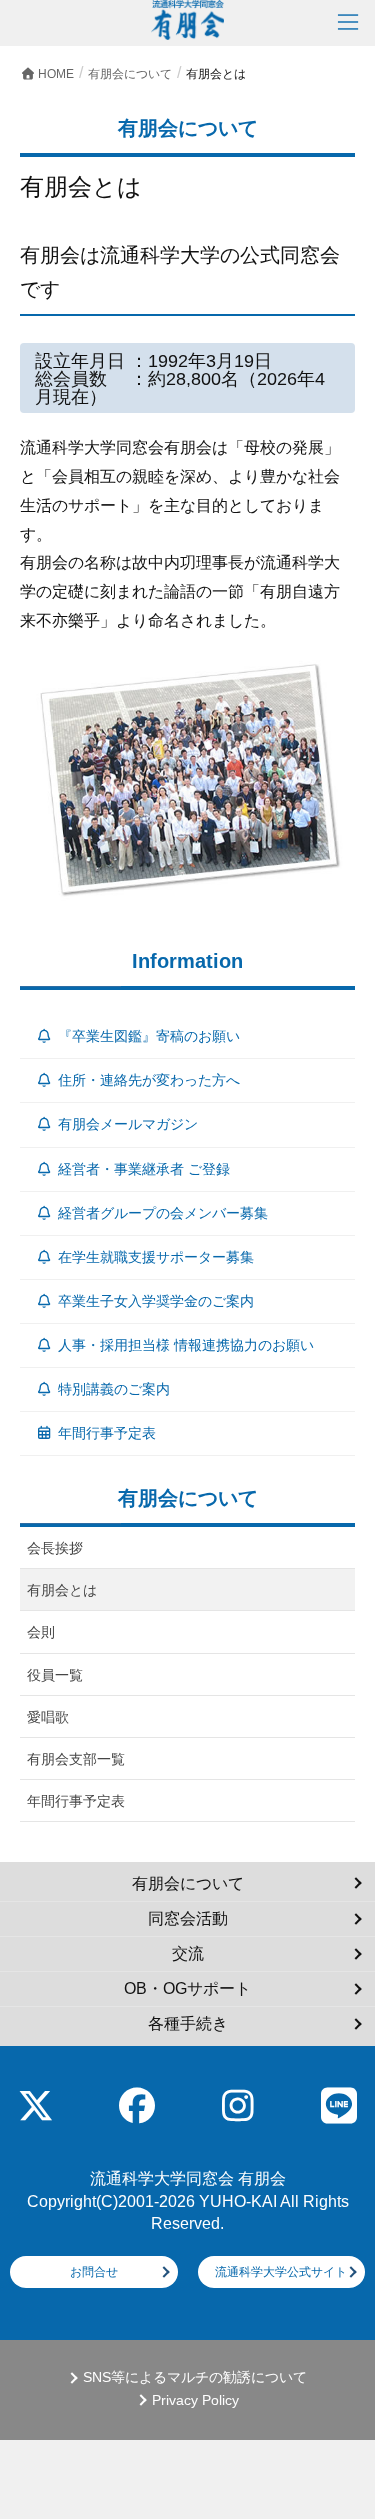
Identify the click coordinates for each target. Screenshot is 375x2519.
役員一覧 (55, 1675)
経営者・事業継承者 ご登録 (144, 1169)
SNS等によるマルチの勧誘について (195, 2377)
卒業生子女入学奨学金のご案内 (156, 1301)
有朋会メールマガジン (128, 1124)
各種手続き (188, 2023)
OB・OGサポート (187, 1988)
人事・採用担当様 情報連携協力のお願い (186, 1345)
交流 (188, 1953)
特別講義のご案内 (114, 1389)
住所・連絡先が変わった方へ (149, 1080)
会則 (41, 1632)
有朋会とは (62, 1590)
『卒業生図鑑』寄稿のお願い (149, 1036)
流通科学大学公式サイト (281, 2272)
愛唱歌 (48, 1717)
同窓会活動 (188, 1918)
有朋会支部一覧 (76, 1759)
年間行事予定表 (107, 1433)
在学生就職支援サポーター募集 (156, 1257)
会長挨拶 (55, 1548)
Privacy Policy (195, 2400)
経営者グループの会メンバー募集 (163, 1213)
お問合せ (94, 2272)
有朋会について (188, 1883)
